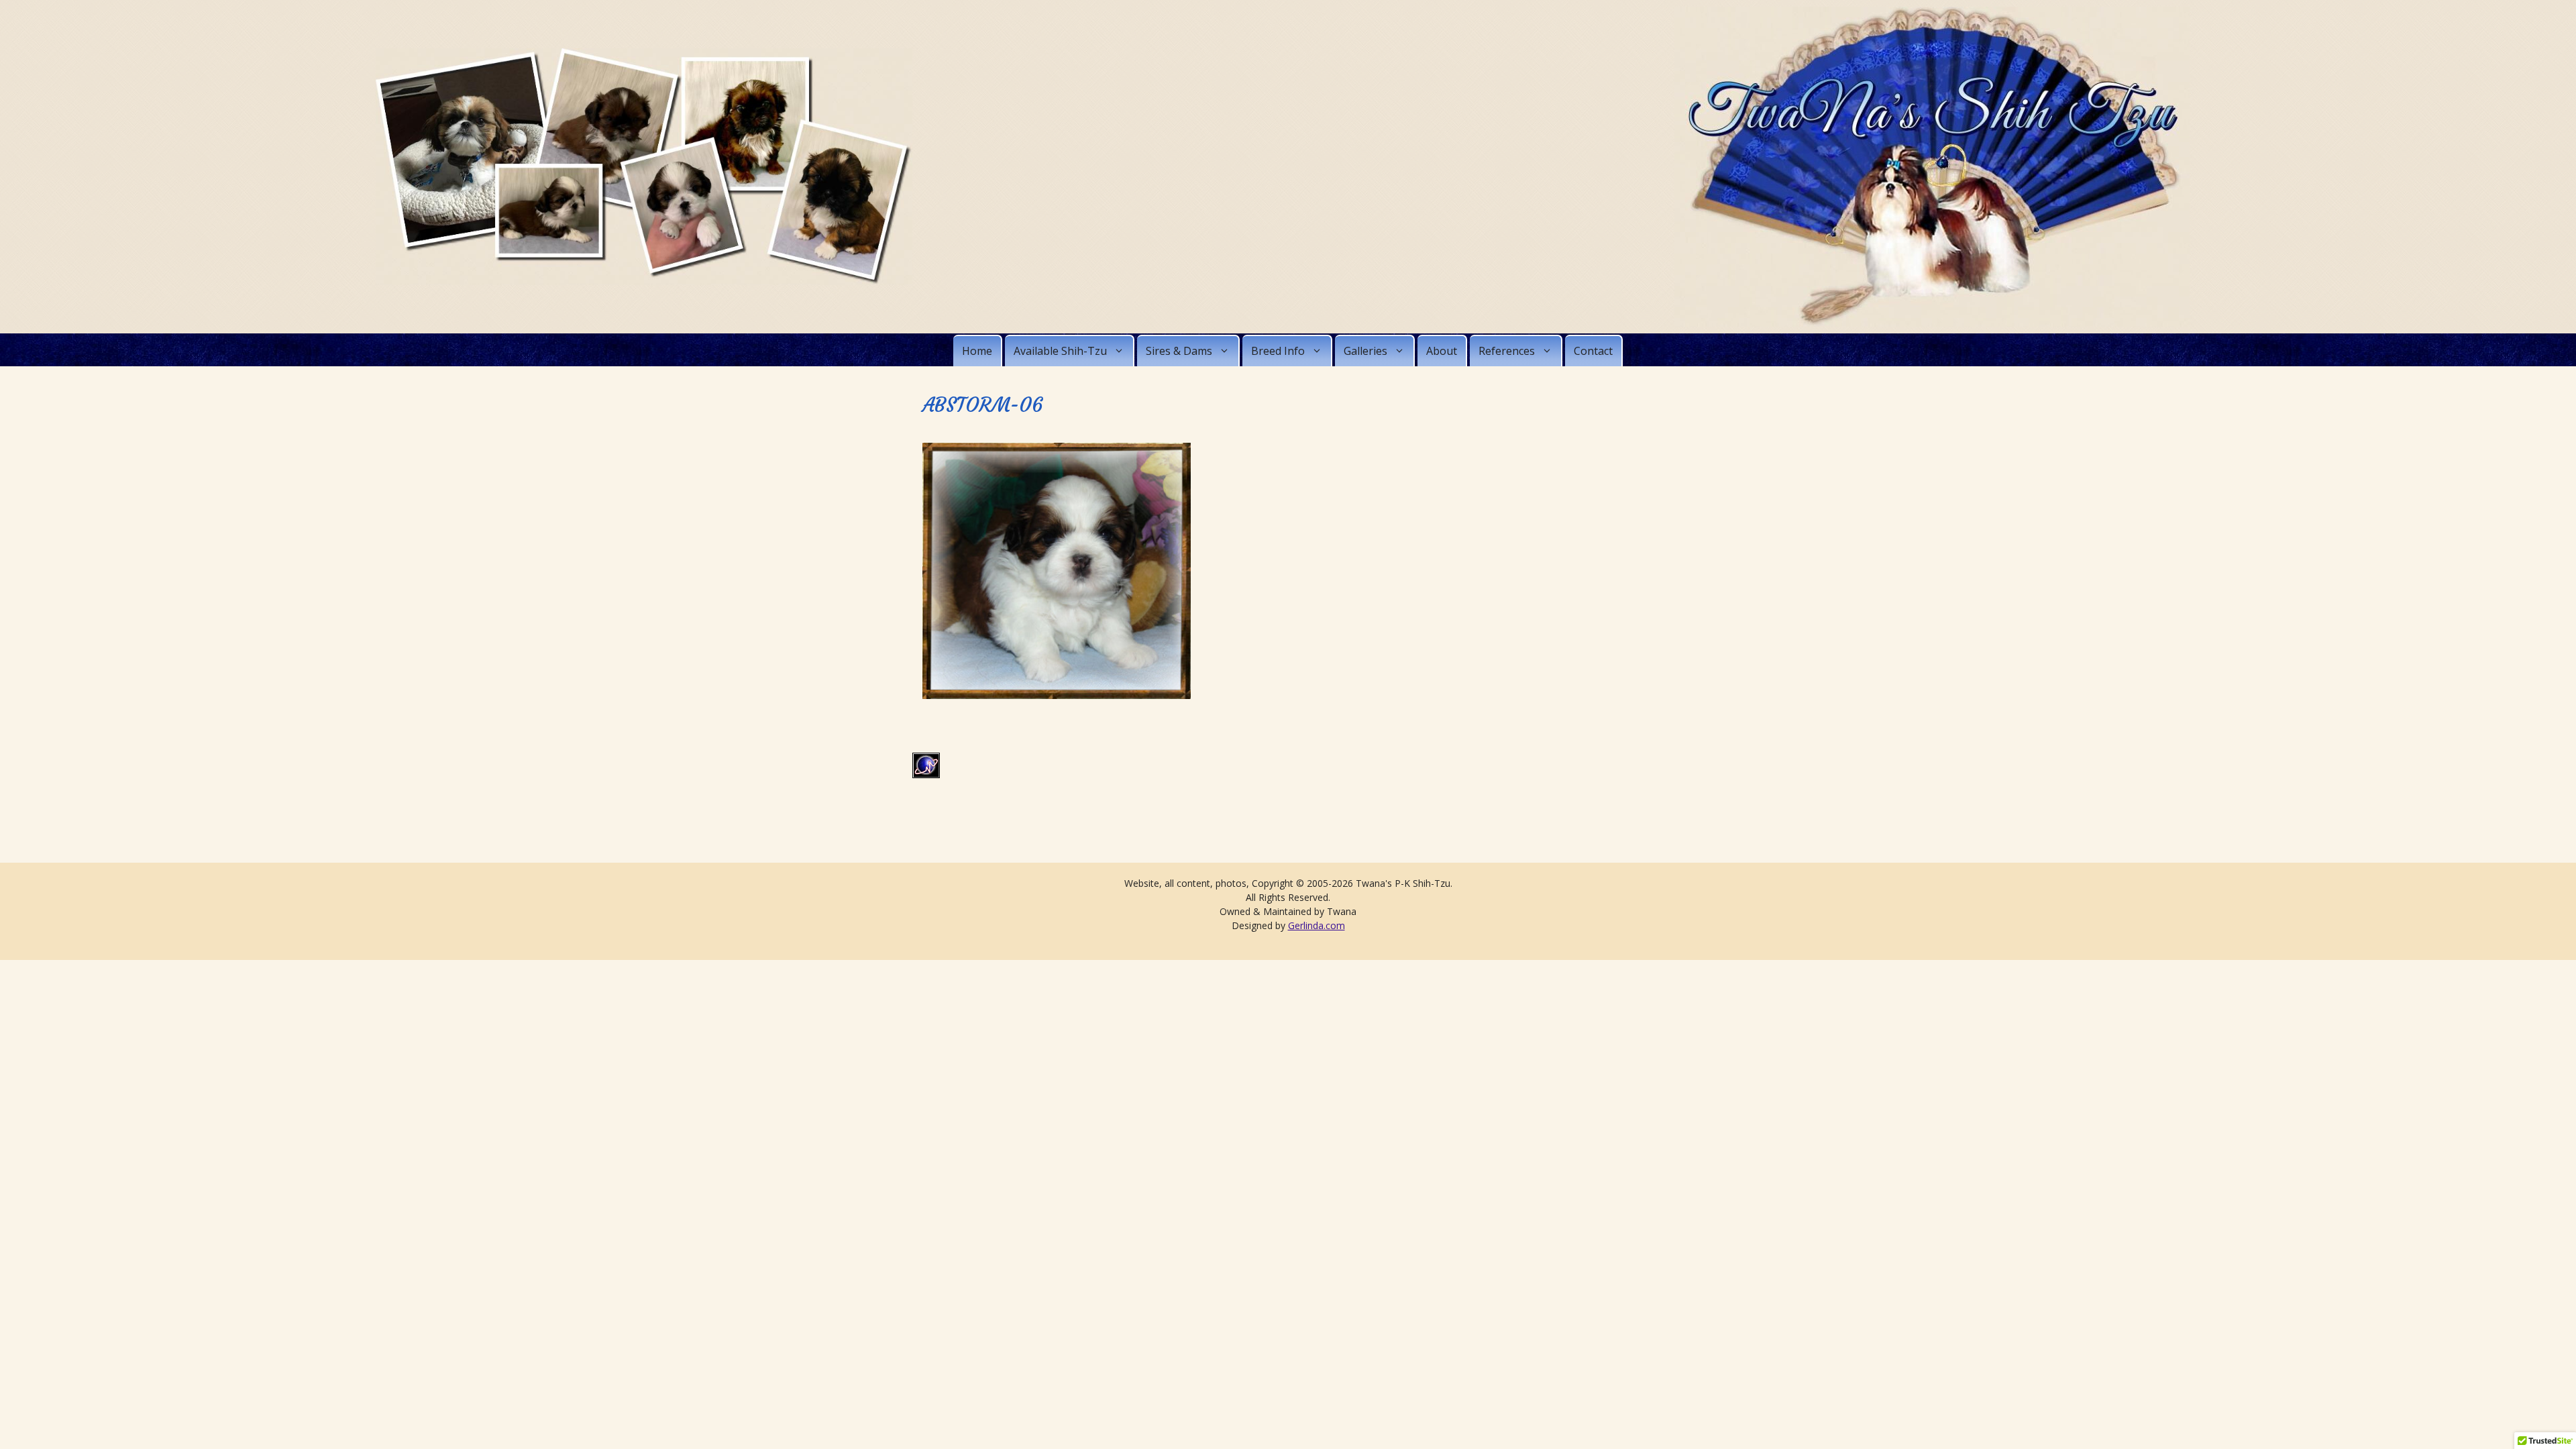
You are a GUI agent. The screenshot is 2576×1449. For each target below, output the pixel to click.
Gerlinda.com (1317, 925)
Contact (1593, 351)
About (1442, 351)
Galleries (1365, 351)
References (1507, 351)
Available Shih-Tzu (1060, 351)
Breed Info (1278, 351)
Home (977, 351)
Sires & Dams (1179, 351)
